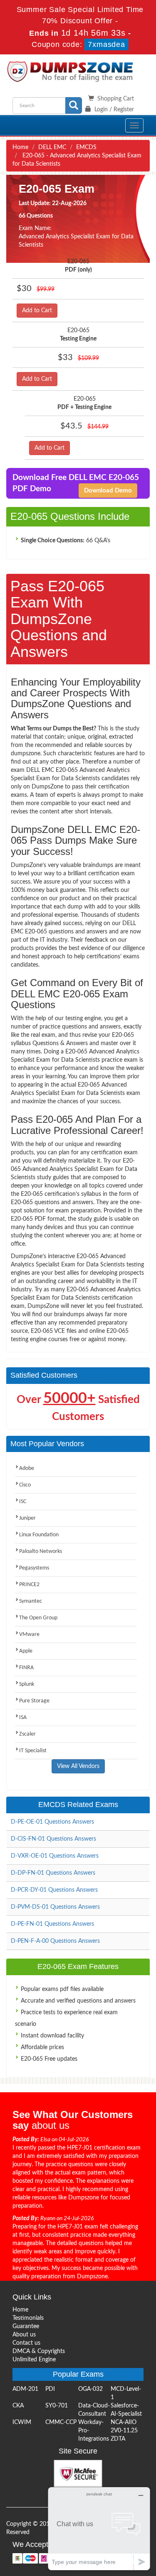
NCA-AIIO (124, 2422)
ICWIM (22, 2422)
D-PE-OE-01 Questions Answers (52, 1822)
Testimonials (28, 2318)
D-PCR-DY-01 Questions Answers (54, 1890)
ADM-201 (25, 2389)
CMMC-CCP (61, 2422)
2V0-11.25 (124, 2431)
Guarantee (26, 2326)
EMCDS (86, 147)
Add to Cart (37, 311)
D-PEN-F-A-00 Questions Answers (55, 1941)
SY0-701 (57, 2406)
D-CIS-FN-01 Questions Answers (53, 1839)
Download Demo (108, 491)
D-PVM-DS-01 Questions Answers (55, 1907)
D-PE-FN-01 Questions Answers (52, 1924)
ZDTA (118, 2439)
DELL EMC (52, 147)
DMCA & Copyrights (39, 2351)
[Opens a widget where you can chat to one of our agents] (99, 2528)
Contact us (26, 2343)
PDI (50, 2389)
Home (20, 147)
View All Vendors (78, 1766)
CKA (18, 2406)
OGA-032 (90, 2389)
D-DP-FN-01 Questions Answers (53, 1873)
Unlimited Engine (34, 2360)
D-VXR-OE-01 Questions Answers (55, 1856)
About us (24, 2335)
